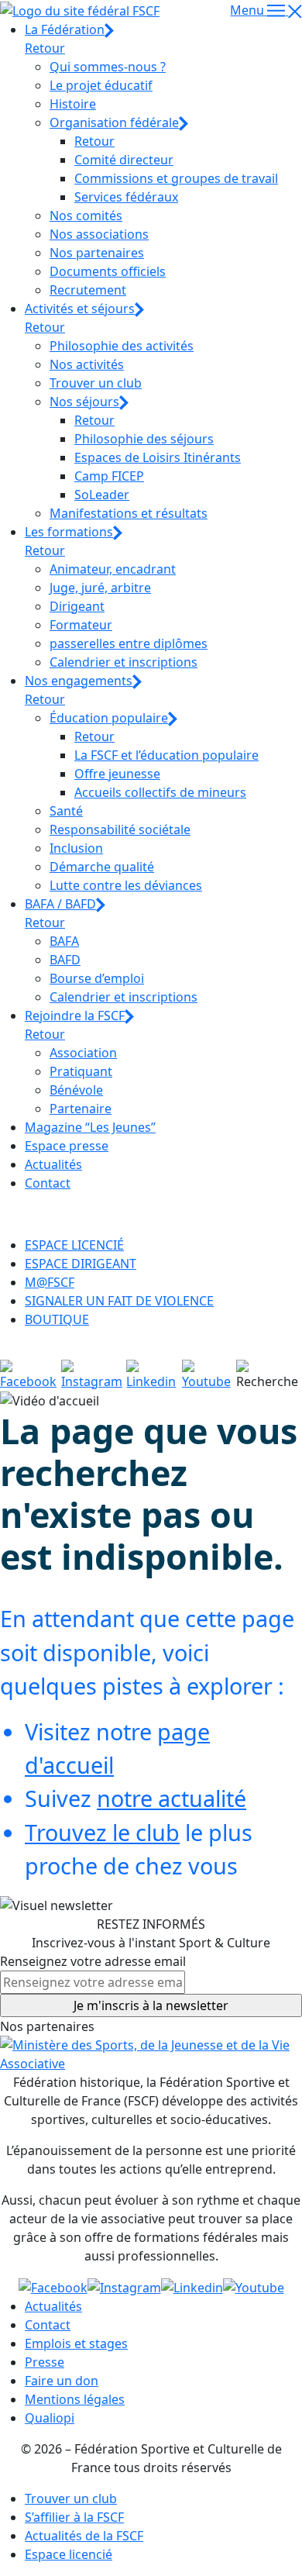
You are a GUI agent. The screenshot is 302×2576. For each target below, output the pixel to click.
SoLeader (102, 495)
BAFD (65, 960)
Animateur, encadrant (113, 569)
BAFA (64, 941)
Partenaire (81, 1109)
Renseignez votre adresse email (93, 1961)
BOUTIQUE (57, 1319)
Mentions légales (75, 2399)
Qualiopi (50, 2418)
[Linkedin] (154, 1374)
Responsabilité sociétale (120, 829)
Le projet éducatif (101, 85)
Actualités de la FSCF (84, 2536)
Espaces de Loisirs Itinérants (158, 457)
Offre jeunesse (117, 774)
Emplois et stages (76, 2343)
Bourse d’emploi (97, 978)
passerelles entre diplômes (129, 643)
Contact (48, 1183)
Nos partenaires (97, 253)
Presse (45, 2362)
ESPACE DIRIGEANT (81, 1264)
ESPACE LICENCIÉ (74, 1245)
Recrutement (88, 290)
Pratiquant (81, 1071)
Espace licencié (69, 2554)
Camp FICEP (109, 476)
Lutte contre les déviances (126, 885)
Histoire (73, 104)
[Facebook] (31, 1374)
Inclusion (76, 848)
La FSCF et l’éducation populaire (166, 755)
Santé (66, 811)
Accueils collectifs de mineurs (160, 792)
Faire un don (62, 2381)
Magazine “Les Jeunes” (90, 1127)
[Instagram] (94, 1374)
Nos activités (87, 364)
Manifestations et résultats (129, 513)
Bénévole (76, 1090)
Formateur (81, 625)
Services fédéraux (126, 197)
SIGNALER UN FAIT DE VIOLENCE (119, 1301)
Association (83, 1053)
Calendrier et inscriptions (124, 662)
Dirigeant (77, 606)
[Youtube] (209, 1374)
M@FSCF (50, 1282)
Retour (45, 48)
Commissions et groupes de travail (176, 178)
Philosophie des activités (122, 346)
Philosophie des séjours (144, 439)
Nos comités (86, 216)
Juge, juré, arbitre (100, 588)
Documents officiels (108, 271)
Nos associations (99, 234)
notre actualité (172, 1798)
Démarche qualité (102, 867)
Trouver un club (96, 383)
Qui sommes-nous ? (108, 67)
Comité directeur (124, 160)
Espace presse (67, 1146)
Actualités (53, 1164)
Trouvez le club (102, 1832)
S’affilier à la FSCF (74, 2517)
